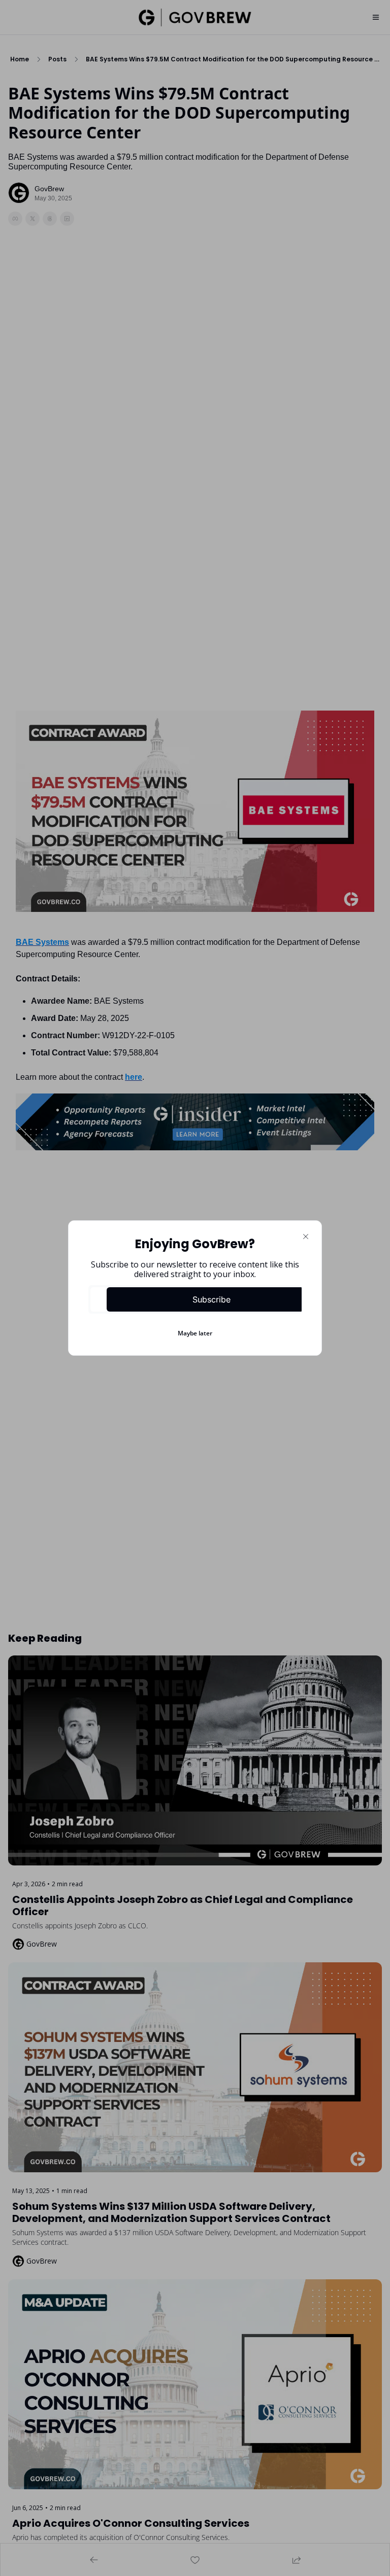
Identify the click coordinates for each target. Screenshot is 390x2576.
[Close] (306, 1237)
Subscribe (212, 1299)
